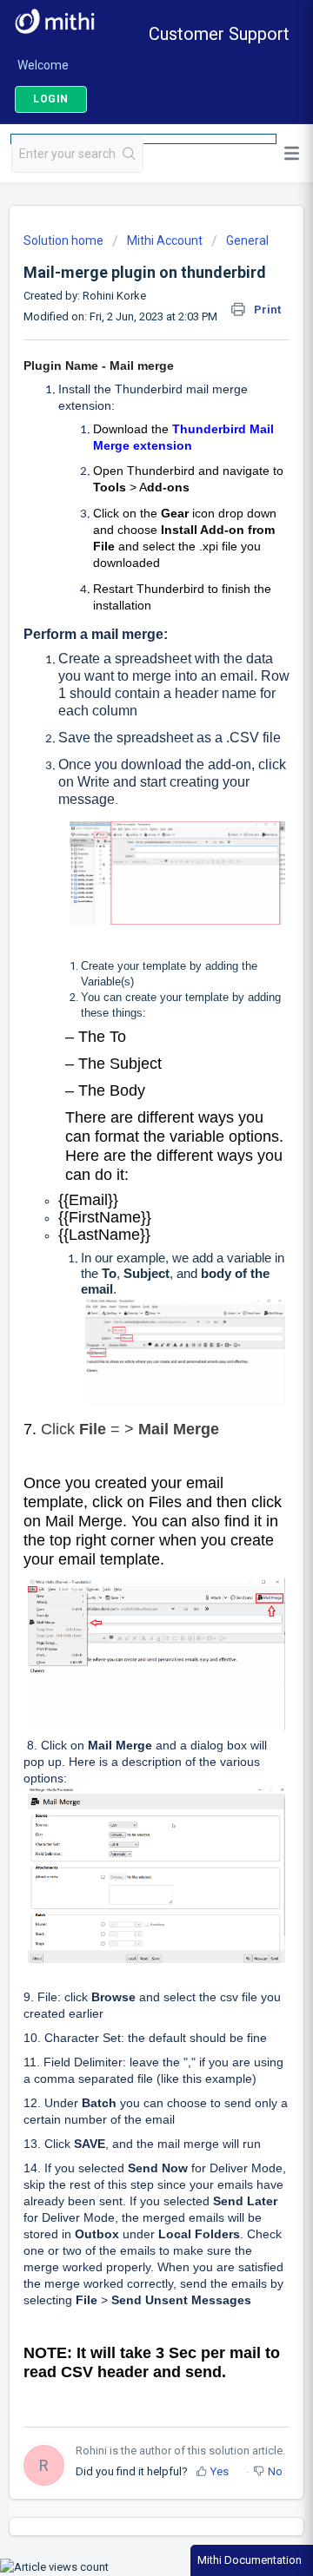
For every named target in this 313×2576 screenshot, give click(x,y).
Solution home (65, 240)
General (247, 240)
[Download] (124, 1309)
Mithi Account (165, 240)
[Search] (130, 155)
